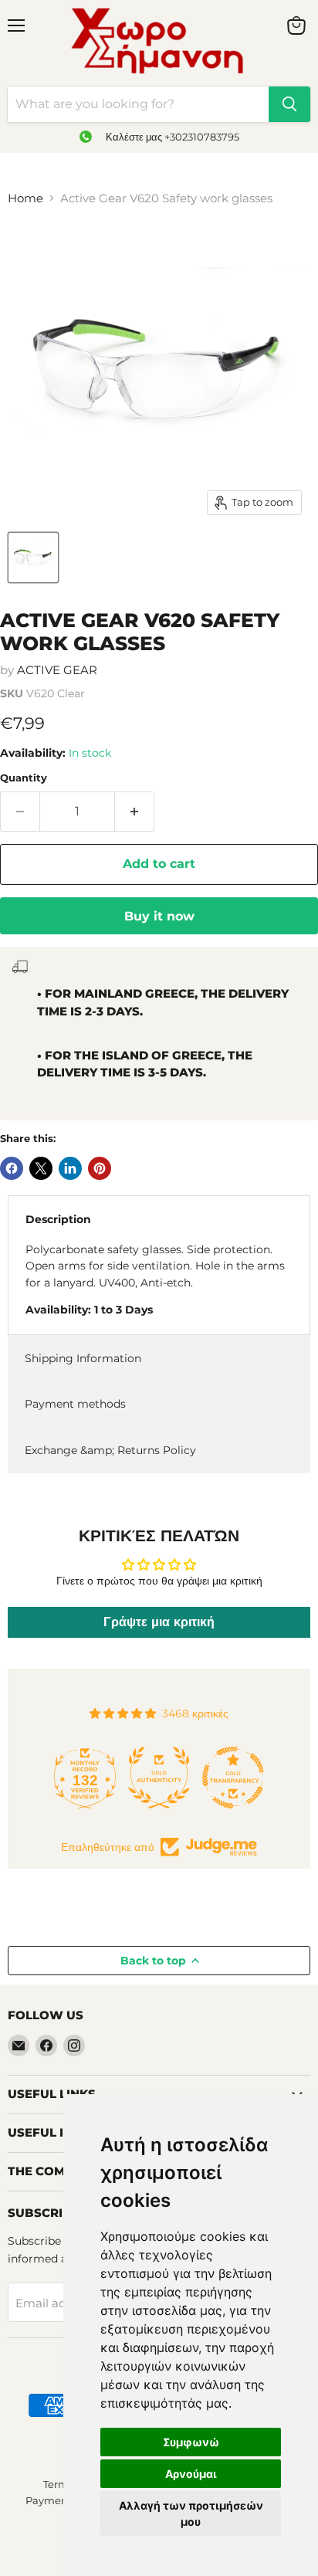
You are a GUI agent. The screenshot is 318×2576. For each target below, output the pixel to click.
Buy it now (159, 916)
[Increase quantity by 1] (135, 812)
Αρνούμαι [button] (191, 2474)
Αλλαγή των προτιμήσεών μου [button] (191, 2513)
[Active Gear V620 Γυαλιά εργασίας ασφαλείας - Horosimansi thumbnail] (33, 558)
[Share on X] (41, 1168)
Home (25, 198)
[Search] (289, 104)
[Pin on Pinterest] (100, 1168)
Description (58, 1219)
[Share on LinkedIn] (70, 1168)
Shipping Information (83, 1358)
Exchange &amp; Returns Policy (110, 1450)
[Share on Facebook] (12, 1168)
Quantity (24, 778)
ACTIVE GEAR (57, 670)
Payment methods (75, 1404)
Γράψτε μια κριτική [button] (159, 1622)
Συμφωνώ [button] (191, 2442)
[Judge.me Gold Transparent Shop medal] (233, 1778)
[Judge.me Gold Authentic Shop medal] (159, 1778)
